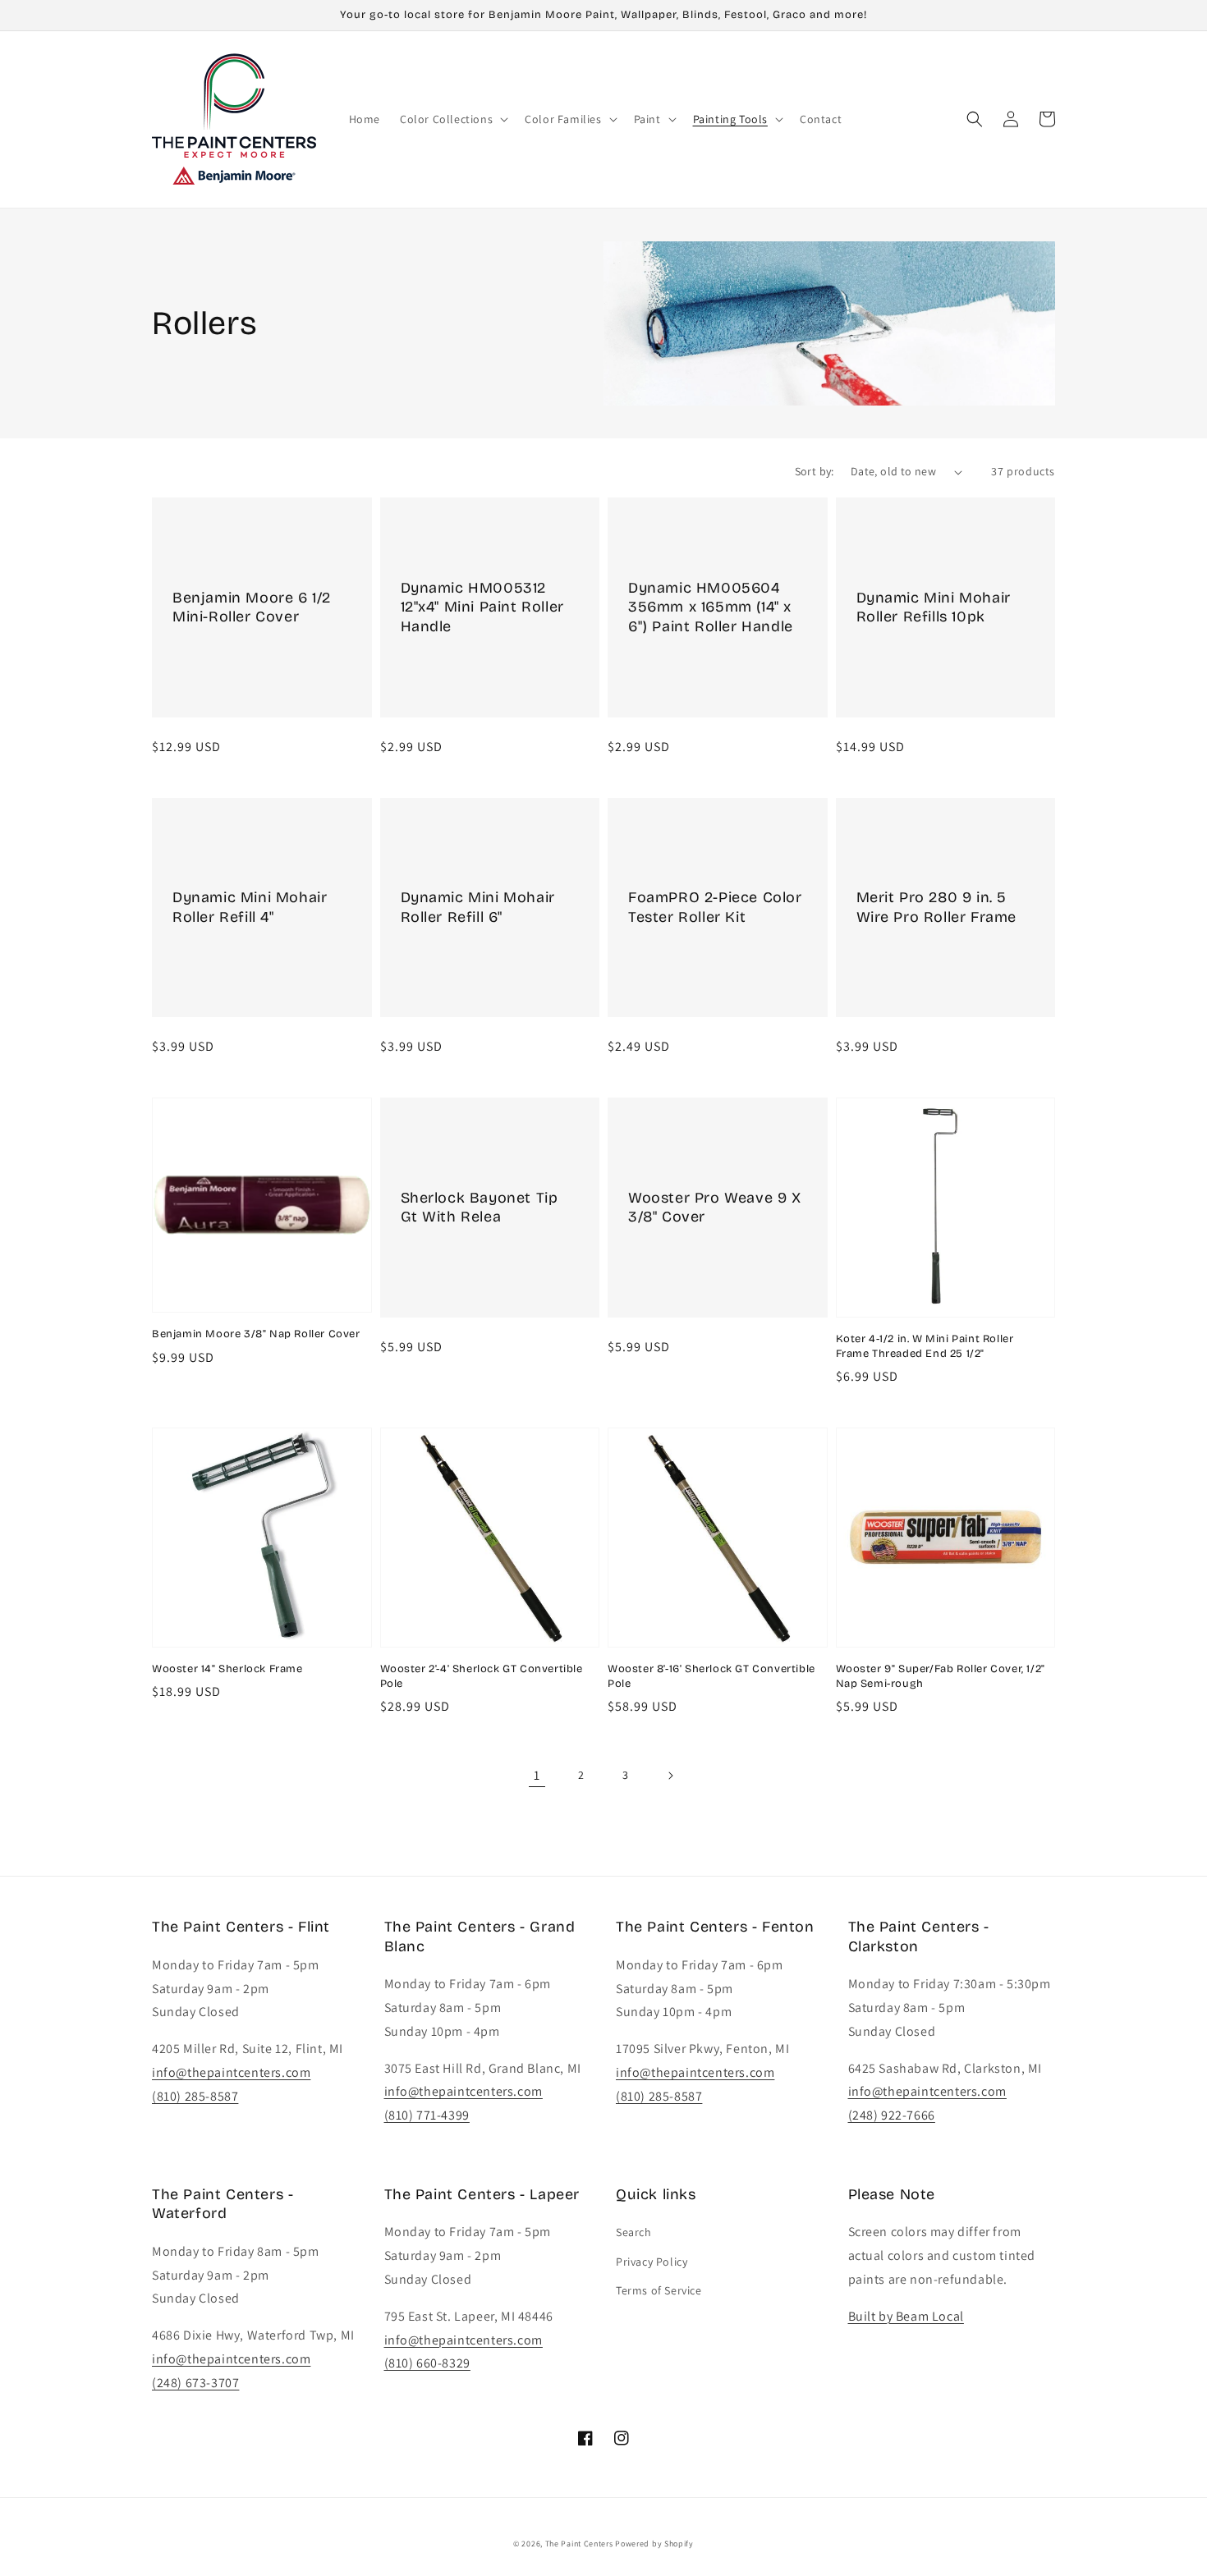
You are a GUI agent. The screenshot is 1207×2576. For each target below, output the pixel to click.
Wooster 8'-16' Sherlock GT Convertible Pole (711, 1676)
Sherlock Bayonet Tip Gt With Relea (480, 1207)
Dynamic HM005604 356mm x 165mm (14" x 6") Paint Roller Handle (711, 607)
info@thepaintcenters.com (231, 2072)
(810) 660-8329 (427, 2363)
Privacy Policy (652, 2262)
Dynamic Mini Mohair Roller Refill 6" (478, 907)
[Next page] (670, 1776)
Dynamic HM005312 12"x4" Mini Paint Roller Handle (482, 607)
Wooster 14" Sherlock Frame (227, 1669)
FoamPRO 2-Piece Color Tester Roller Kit (715, 907)
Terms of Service (659, 2290)
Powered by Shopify (654, 2544)
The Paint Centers (579, 2544)
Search (634, 2232)
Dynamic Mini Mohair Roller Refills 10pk (934, 607)
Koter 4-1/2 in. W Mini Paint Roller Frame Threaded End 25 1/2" (925, 1346)
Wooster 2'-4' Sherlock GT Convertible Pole (482, 1676)
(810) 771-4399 (427, 2115)
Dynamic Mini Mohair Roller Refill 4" (250, 907)
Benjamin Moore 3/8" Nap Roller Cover (256, 1334)
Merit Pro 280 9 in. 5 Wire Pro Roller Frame (937, 907)
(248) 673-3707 (195, 2383)
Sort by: (815, 471)
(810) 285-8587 (195, 2096)
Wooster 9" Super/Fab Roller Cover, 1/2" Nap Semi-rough (941, 1676)
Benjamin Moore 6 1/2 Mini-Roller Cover (252, 607)
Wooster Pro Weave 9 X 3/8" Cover (715, 1207)
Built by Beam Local (906, 2316)
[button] (452, 119)
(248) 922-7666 (892, 2115)
